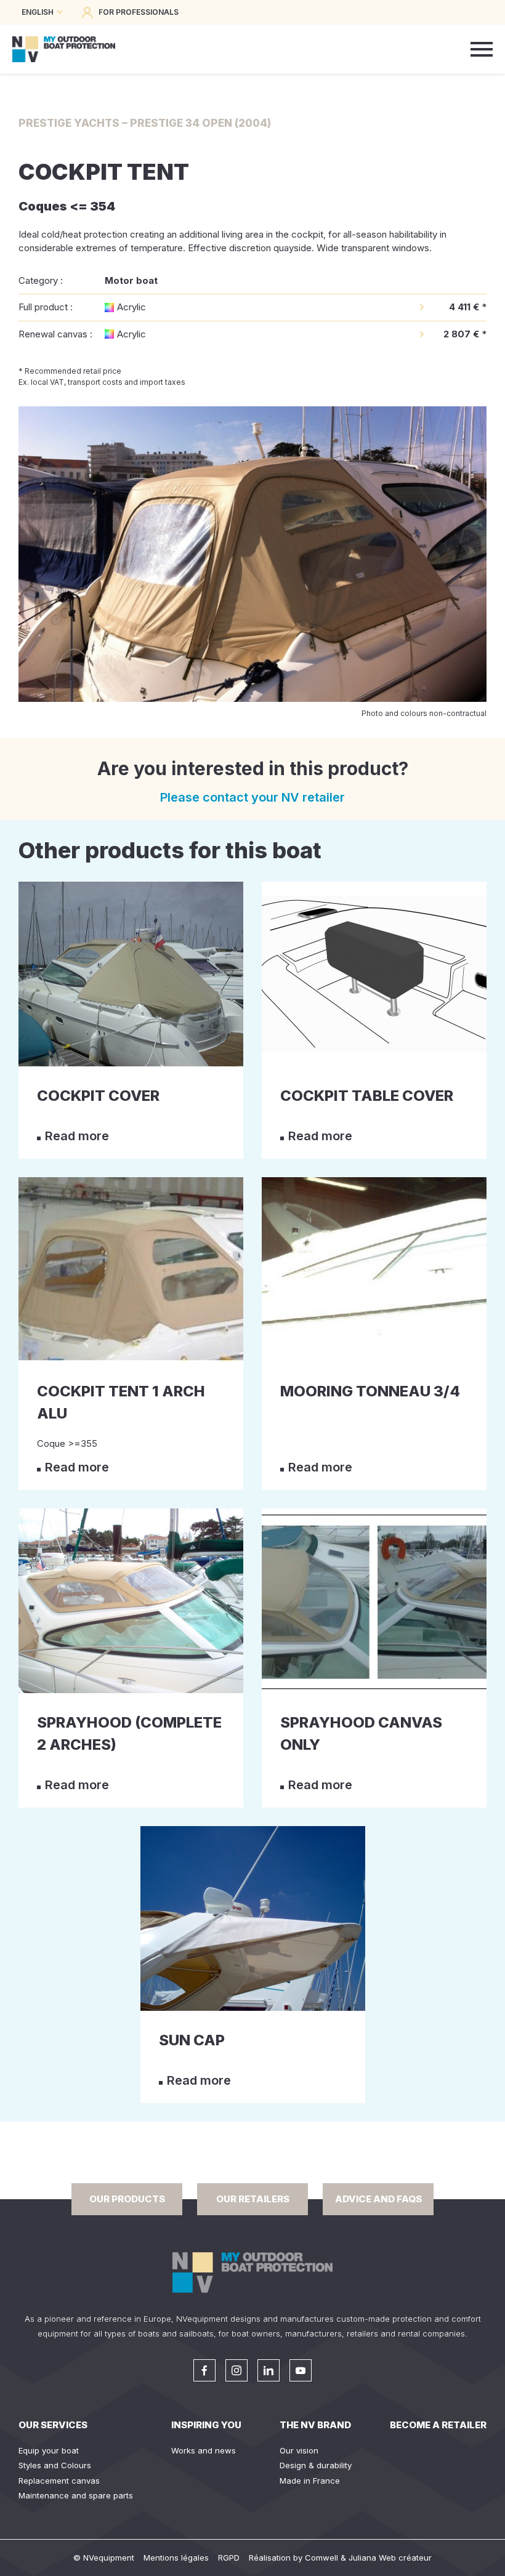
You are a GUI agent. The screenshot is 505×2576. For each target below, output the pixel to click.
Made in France (310, 2481)
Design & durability (316, 2465)
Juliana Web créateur (390, 2558)
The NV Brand (315, 2425)
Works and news (204, 2450)
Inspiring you (206, 2425)
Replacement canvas (59, 2481)
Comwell (321, 2558)
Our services (53, 2425)
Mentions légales (176, 2558)
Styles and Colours (55, 2465)
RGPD (229, 2558)
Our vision (299, 2450)
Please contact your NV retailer (252, 797)
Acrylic (131, 307)
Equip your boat (49, 2450)
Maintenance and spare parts (76, 2495)
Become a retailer (438, 2425)
